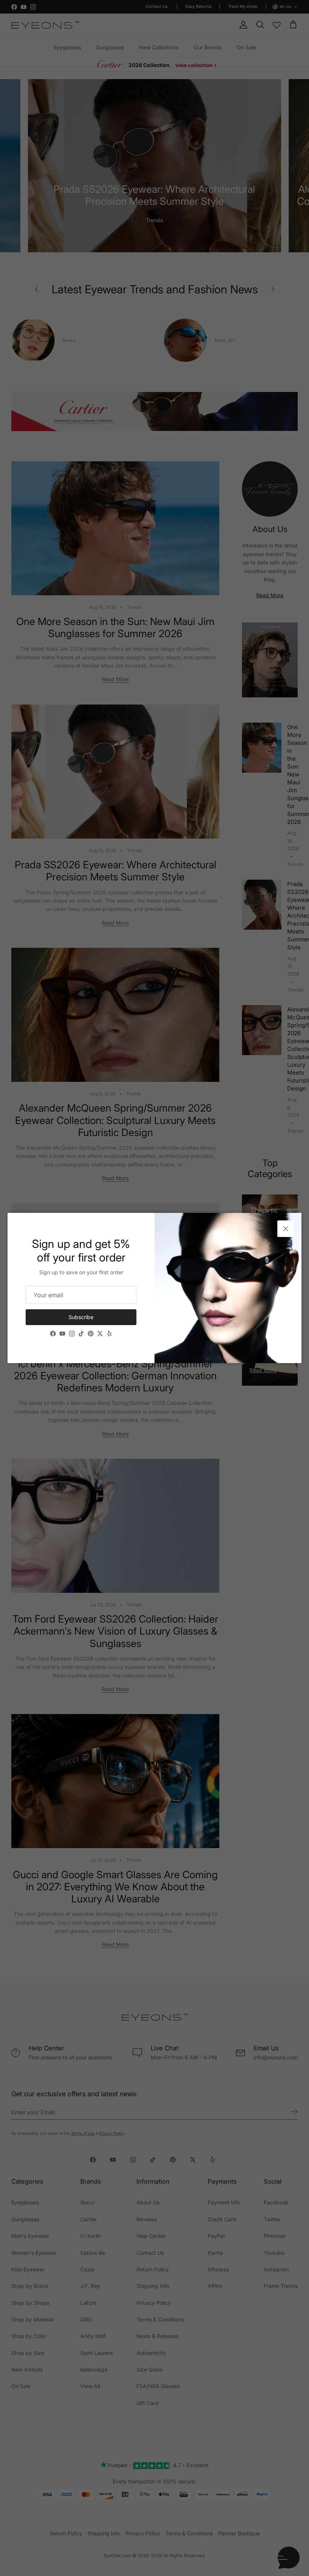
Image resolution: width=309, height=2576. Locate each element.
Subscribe (81, 1317)
